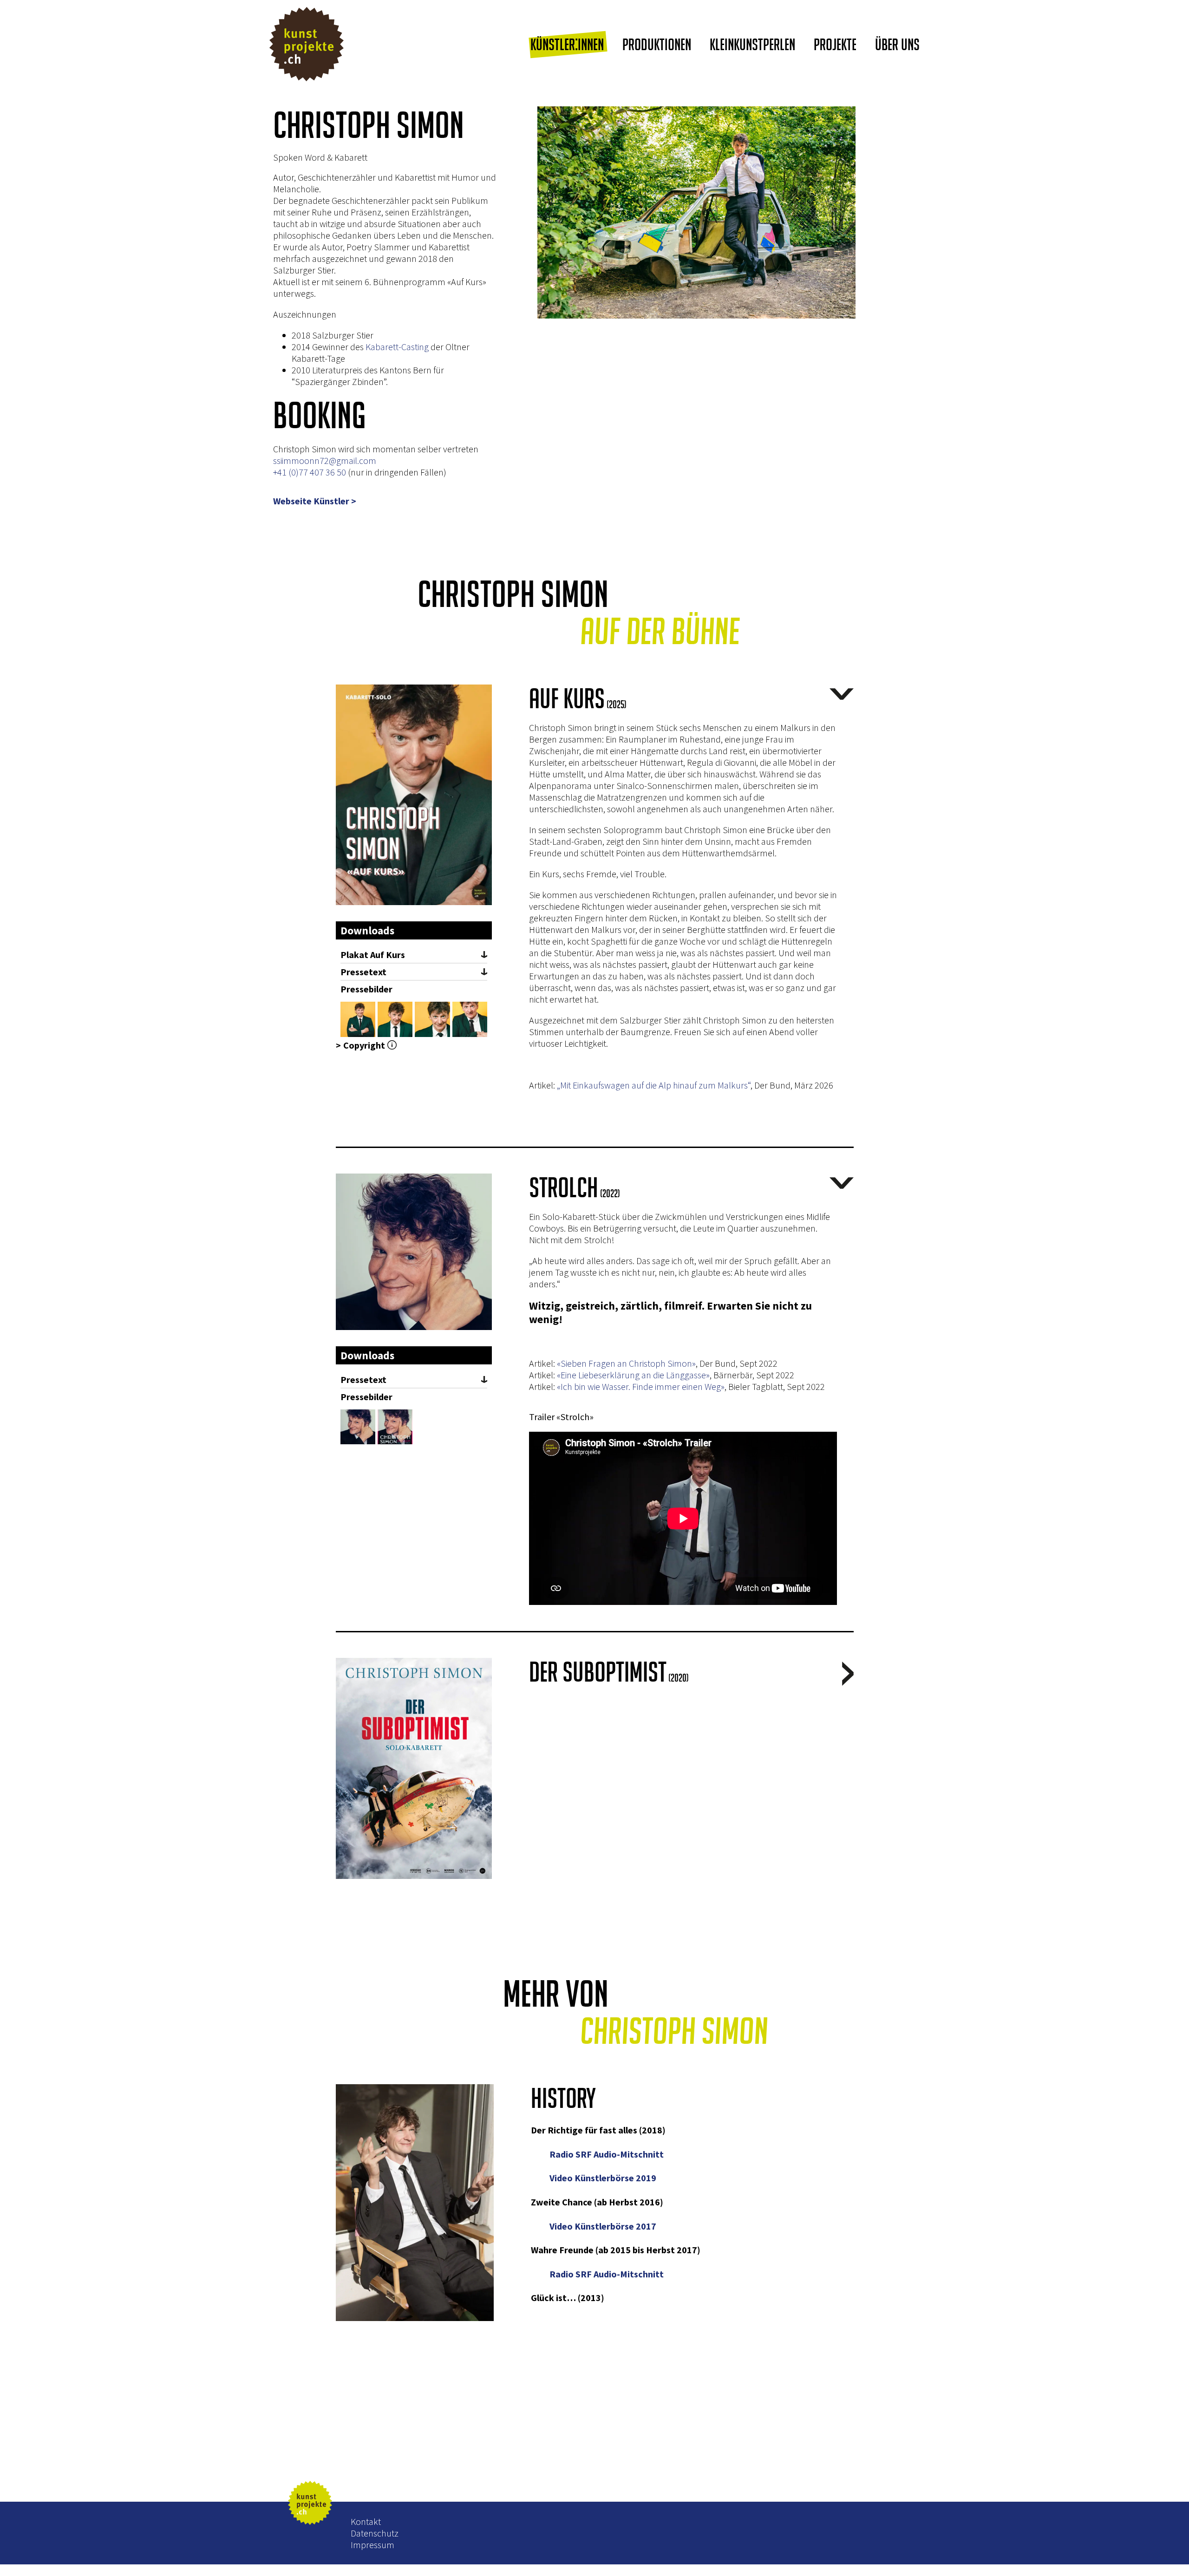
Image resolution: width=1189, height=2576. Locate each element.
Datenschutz (375, 2533)
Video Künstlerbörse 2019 (603, 2178)
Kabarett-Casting (397, 347)
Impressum (372, 2545)
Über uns (897, 44)
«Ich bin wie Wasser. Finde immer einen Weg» (641, 1386)
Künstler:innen (567, 44)
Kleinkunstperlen (752, 44)
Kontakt (366, 2521)
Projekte (835, 44)
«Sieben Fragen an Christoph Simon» (626, 1363)
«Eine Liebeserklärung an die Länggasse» (633, 1375)
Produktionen (657, 44)
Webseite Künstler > (315, 501)
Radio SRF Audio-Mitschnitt (608, 2154)
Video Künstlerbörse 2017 (603, 2226)
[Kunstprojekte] (307, 45)
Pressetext (363, 972)
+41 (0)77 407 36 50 (310, 472)
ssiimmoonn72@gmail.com (325, 460)
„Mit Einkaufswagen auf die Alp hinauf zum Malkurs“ (654, 1085)
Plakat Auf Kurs (373, 955)
